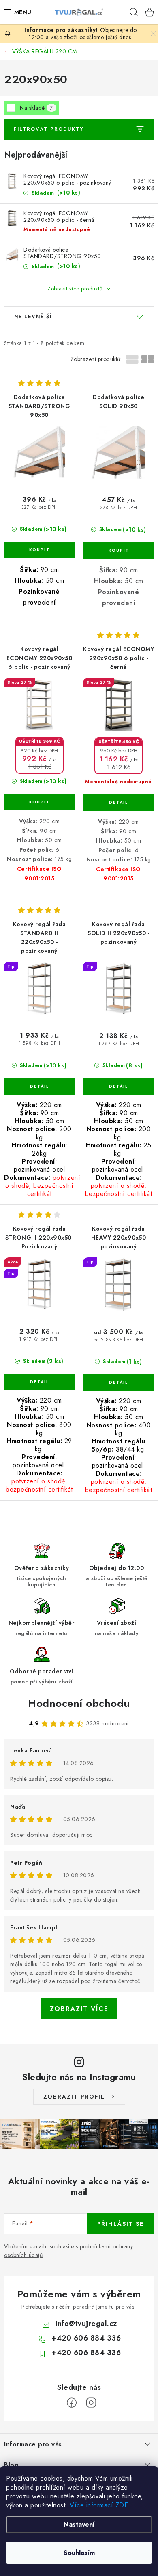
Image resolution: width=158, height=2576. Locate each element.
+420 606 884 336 (86, 2338)
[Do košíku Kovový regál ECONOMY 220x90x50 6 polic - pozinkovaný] (39, 802)
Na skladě (36, 108)
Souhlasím (79, 2553)
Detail (118, 803)
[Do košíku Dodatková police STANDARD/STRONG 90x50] (39, 550)
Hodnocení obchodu (79, 1703)
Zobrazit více (79, 2009)
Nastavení (79, 2525)
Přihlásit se (121, 2224)
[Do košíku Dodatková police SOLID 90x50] (118, 550)
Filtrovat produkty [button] (49, 129)
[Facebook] (72, 2403)
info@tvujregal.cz (86, 2324)
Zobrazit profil (74, 2097)
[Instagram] (91, 2403)
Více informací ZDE (99, 2505)
